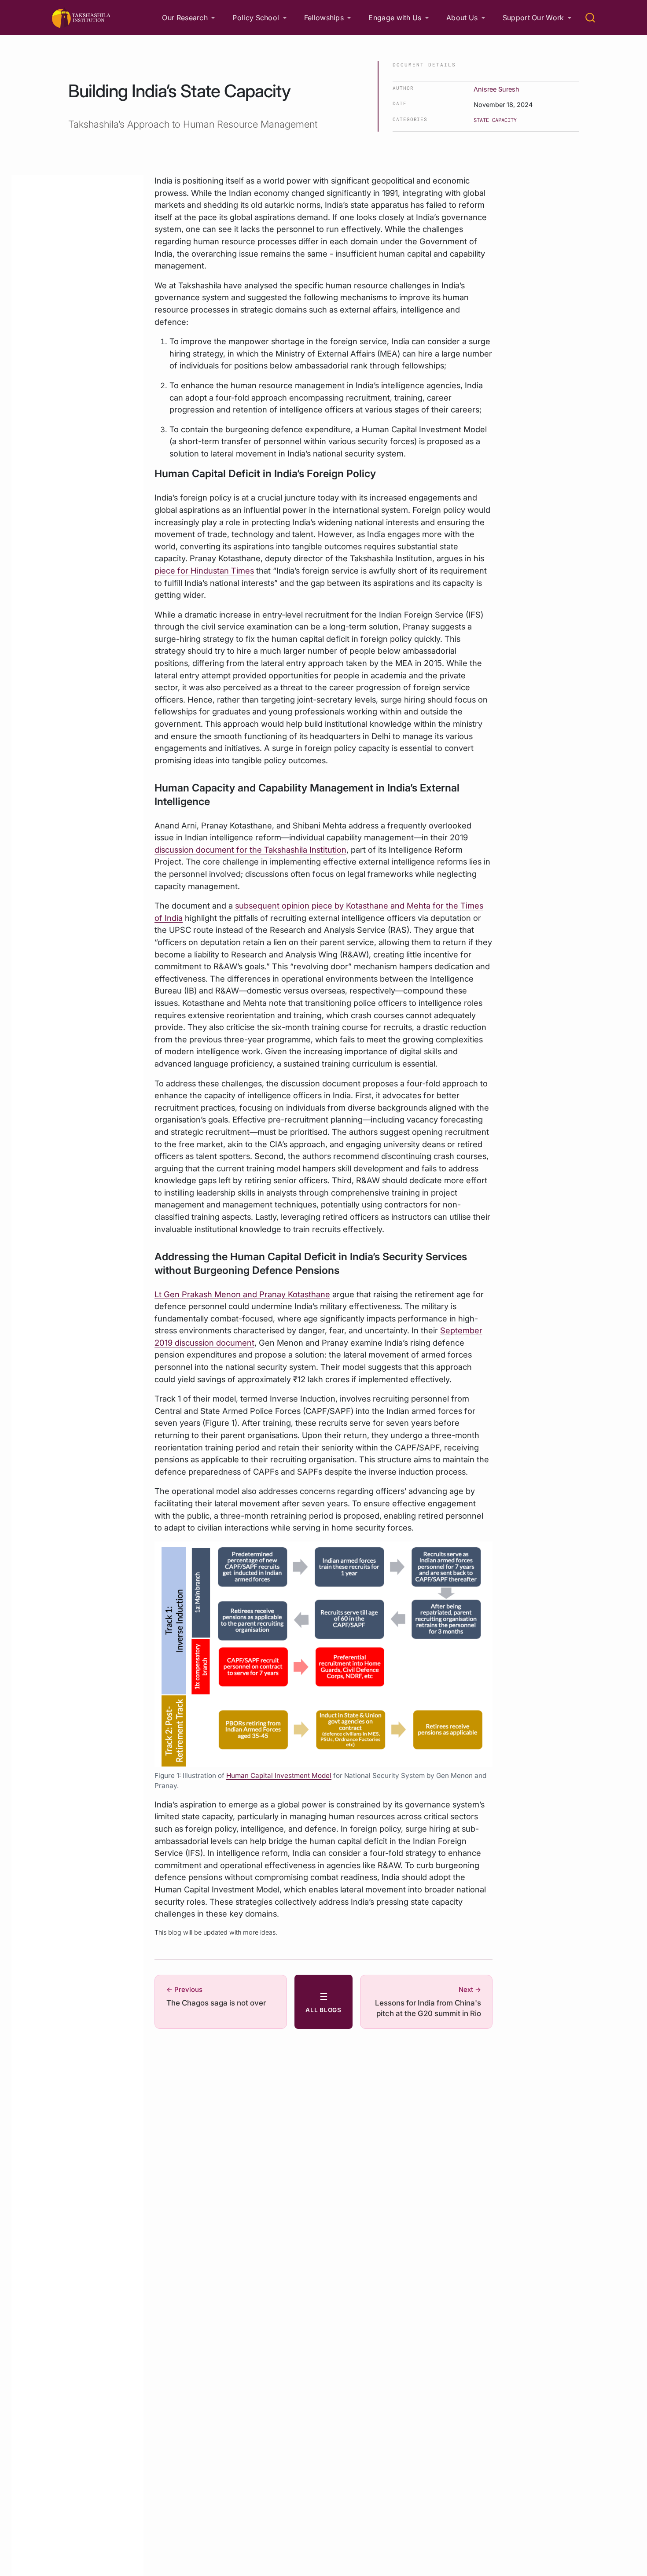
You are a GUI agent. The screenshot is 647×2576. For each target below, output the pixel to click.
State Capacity (495, 120)
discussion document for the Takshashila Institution (250, 850)
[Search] (590, 18)
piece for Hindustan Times (204, 570)
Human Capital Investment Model (279, 1776)
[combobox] (591, 18)
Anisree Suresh (496, 89)
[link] (188, 18)
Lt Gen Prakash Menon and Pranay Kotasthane (242, 1294)
